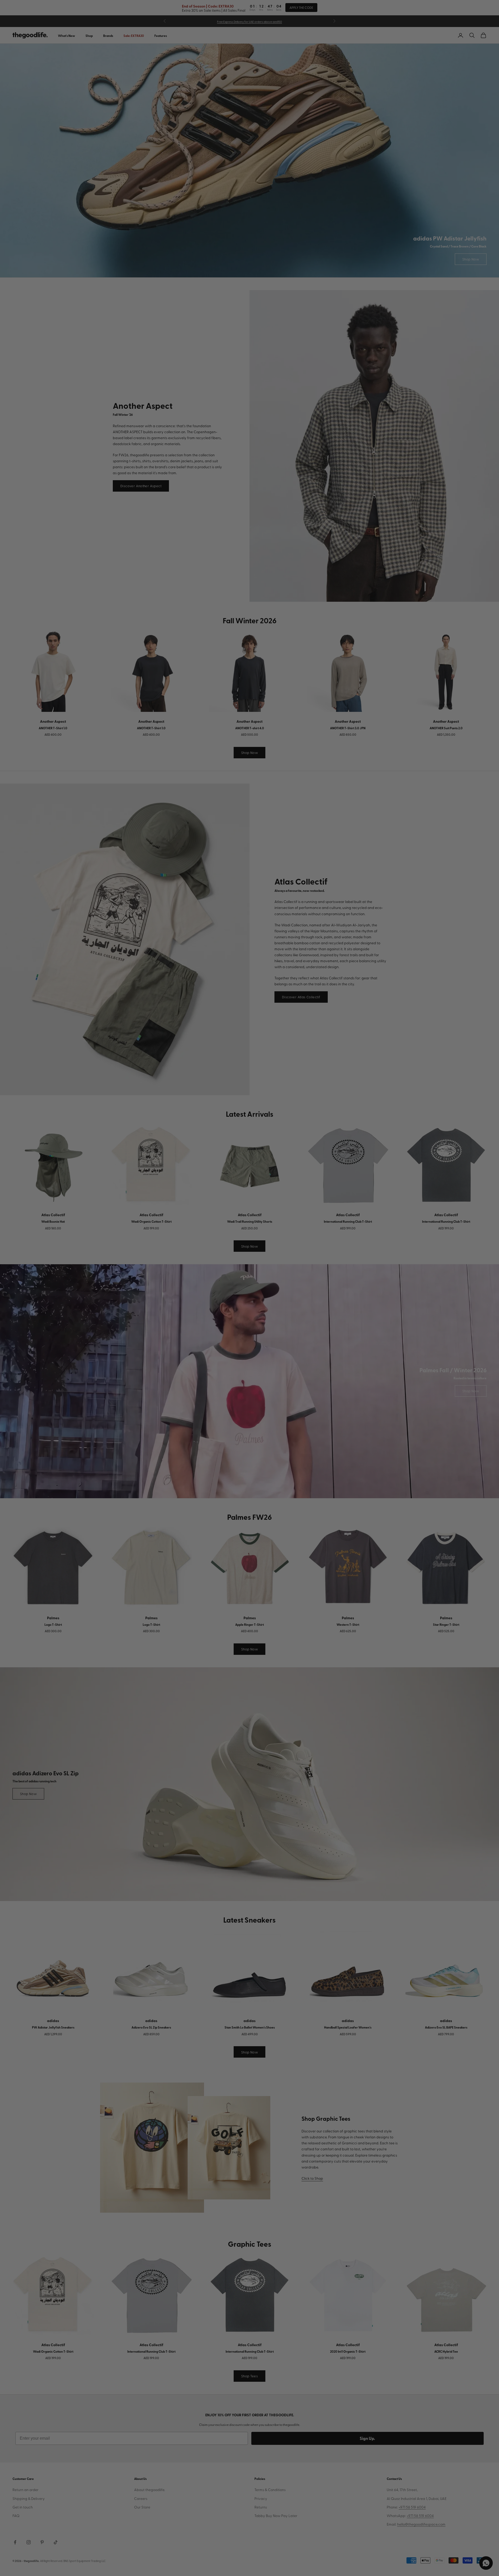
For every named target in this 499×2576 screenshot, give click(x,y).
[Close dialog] (347, 1223)
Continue (198, 1315)
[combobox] (163, 1297)
